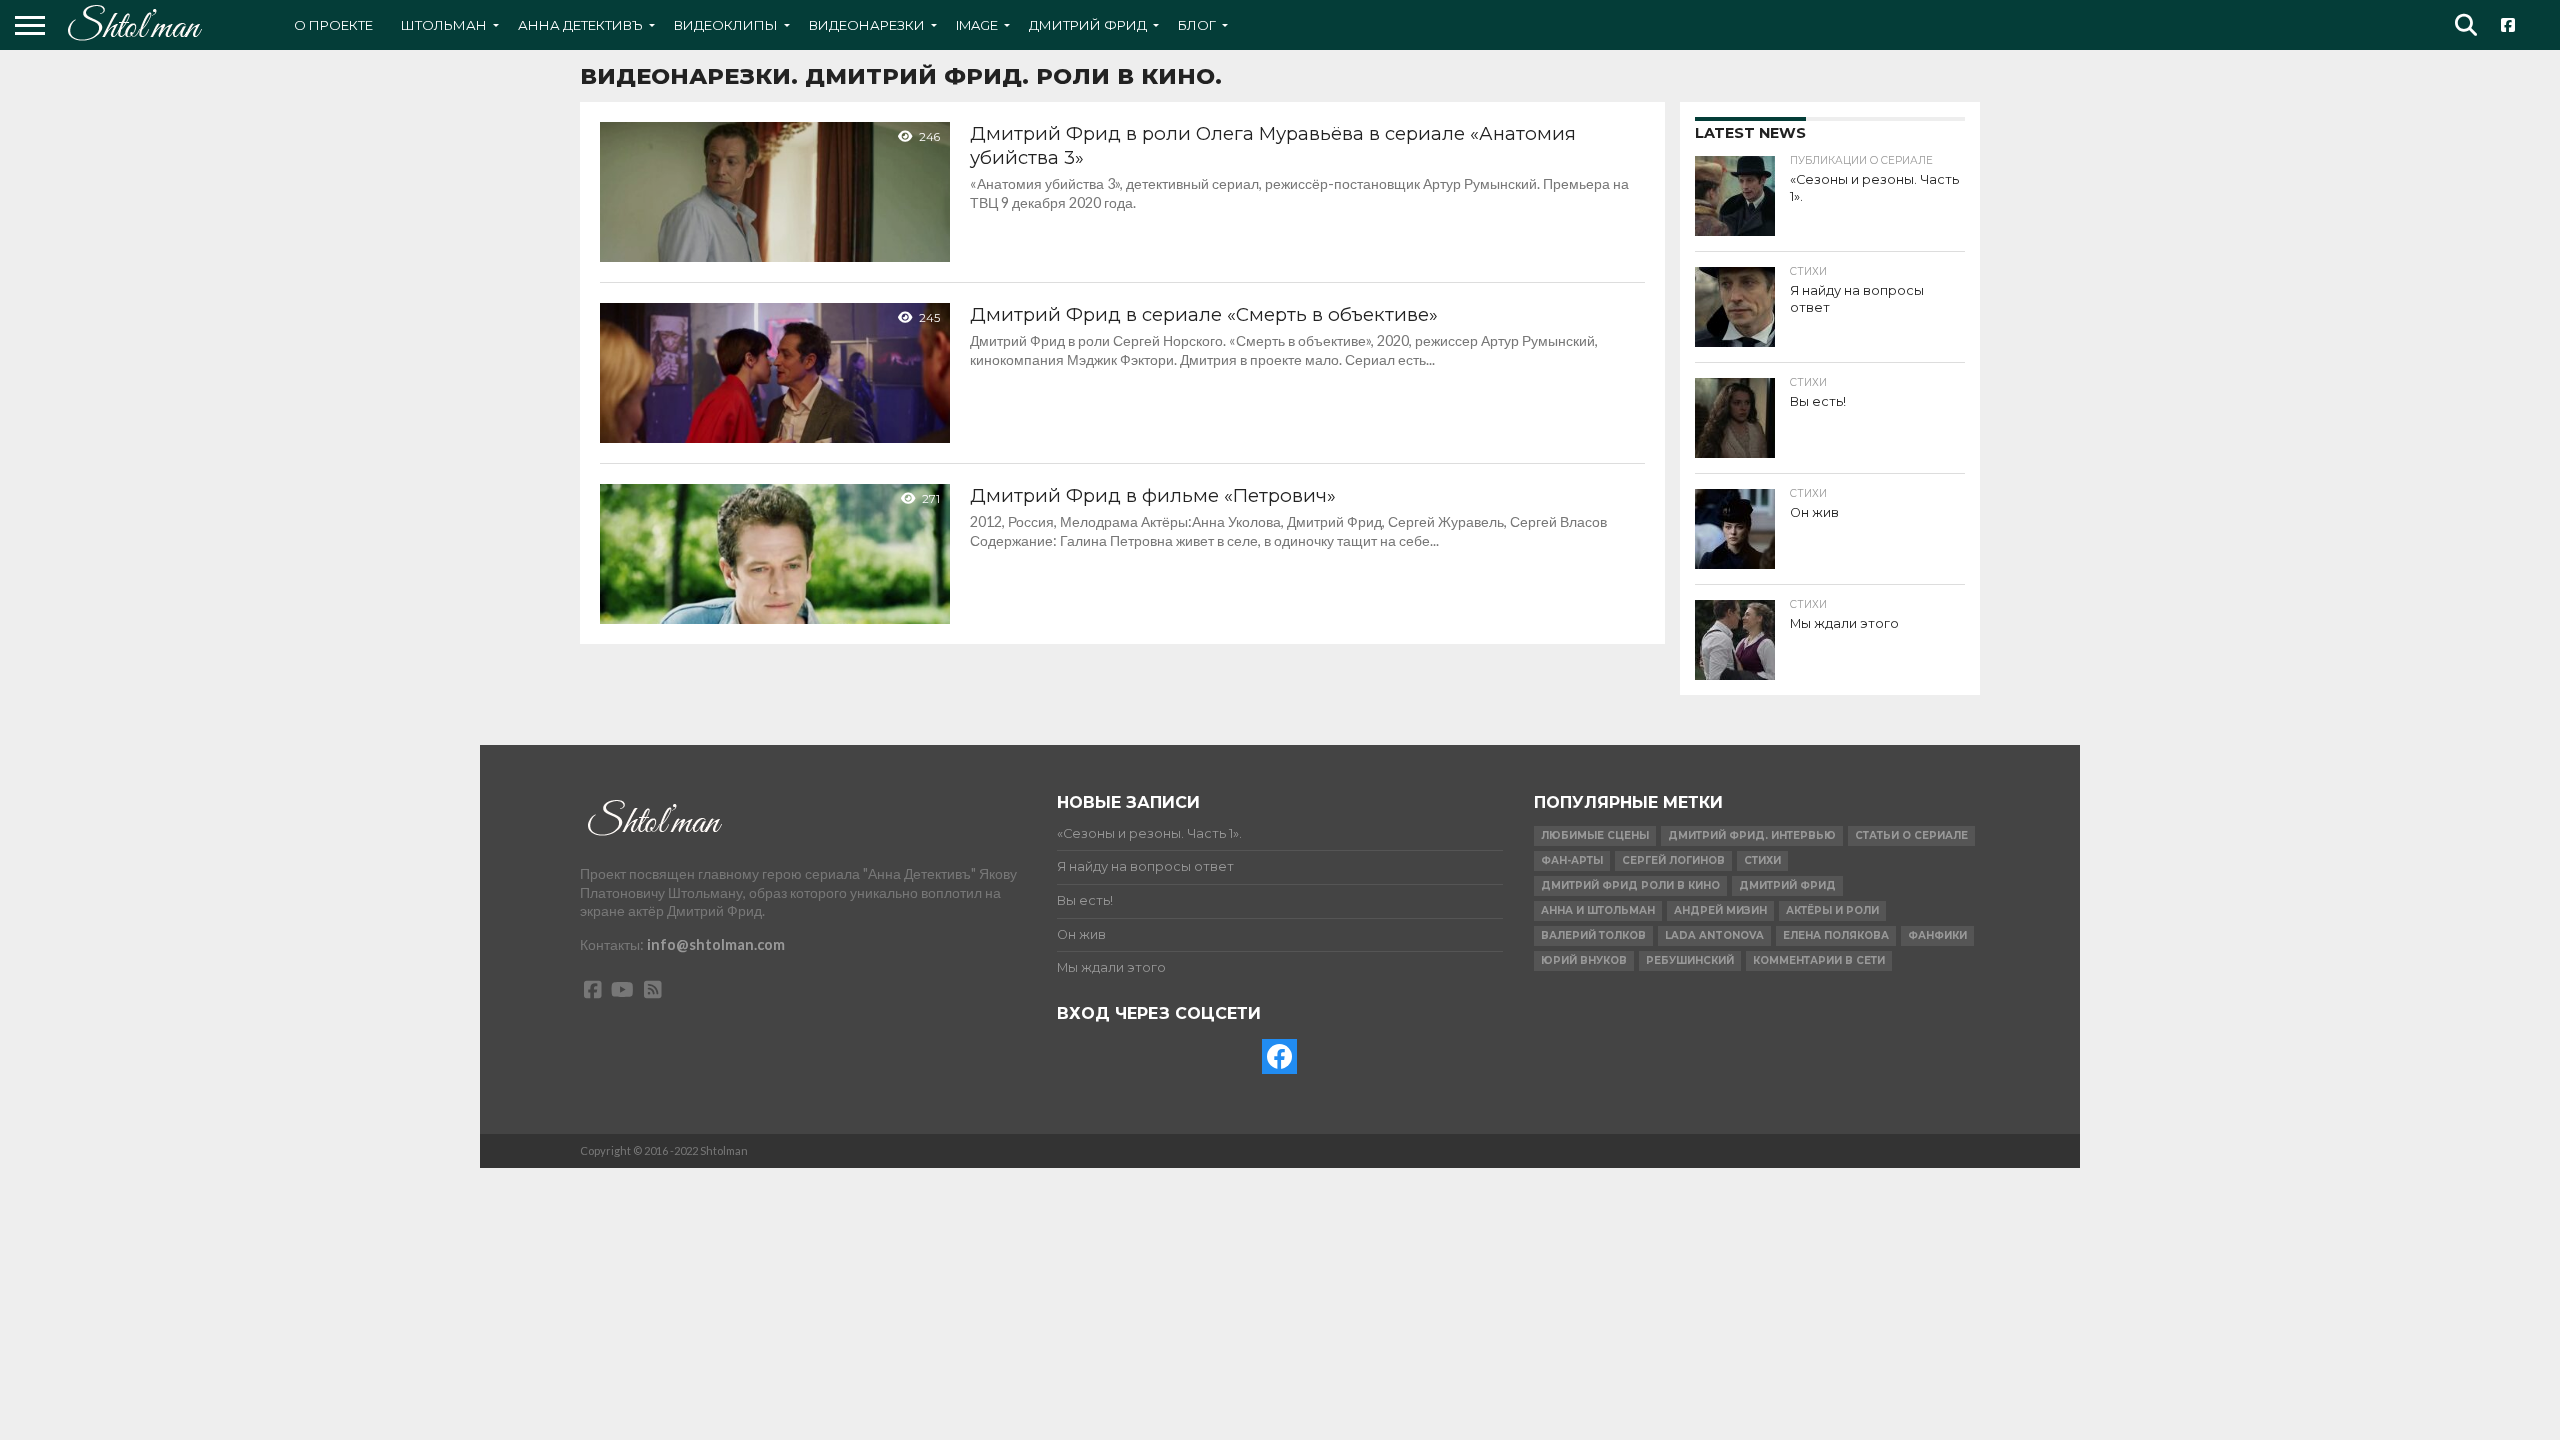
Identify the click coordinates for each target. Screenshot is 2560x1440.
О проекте (333, 25)
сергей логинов (1673, 860)
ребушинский (1690, 960)
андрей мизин (1720, 910)
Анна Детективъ (580, 25)
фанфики (1937, 935)
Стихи (1762, 860)
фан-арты (1572, 860)
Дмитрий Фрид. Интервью (1752, 835)
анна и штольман (1598, 910)
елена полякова (1836, 935)
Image (977, 25)
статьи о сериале (1911, 835)
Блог (1197, 25)
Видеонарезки (867, 25)
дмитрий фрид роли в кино (1630, 885)
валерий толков (1593, 935)
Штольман (444, 25)
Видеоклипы (726, 25)
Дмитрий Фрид (1088, 25)
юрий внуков (1584, 960)
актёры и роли (1832, 910)
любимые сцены (1595, 835)
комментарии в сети (1819, 960)
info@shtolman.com (716, 944)
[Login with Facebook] (1279, 1056)
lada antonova (1714, 935)
